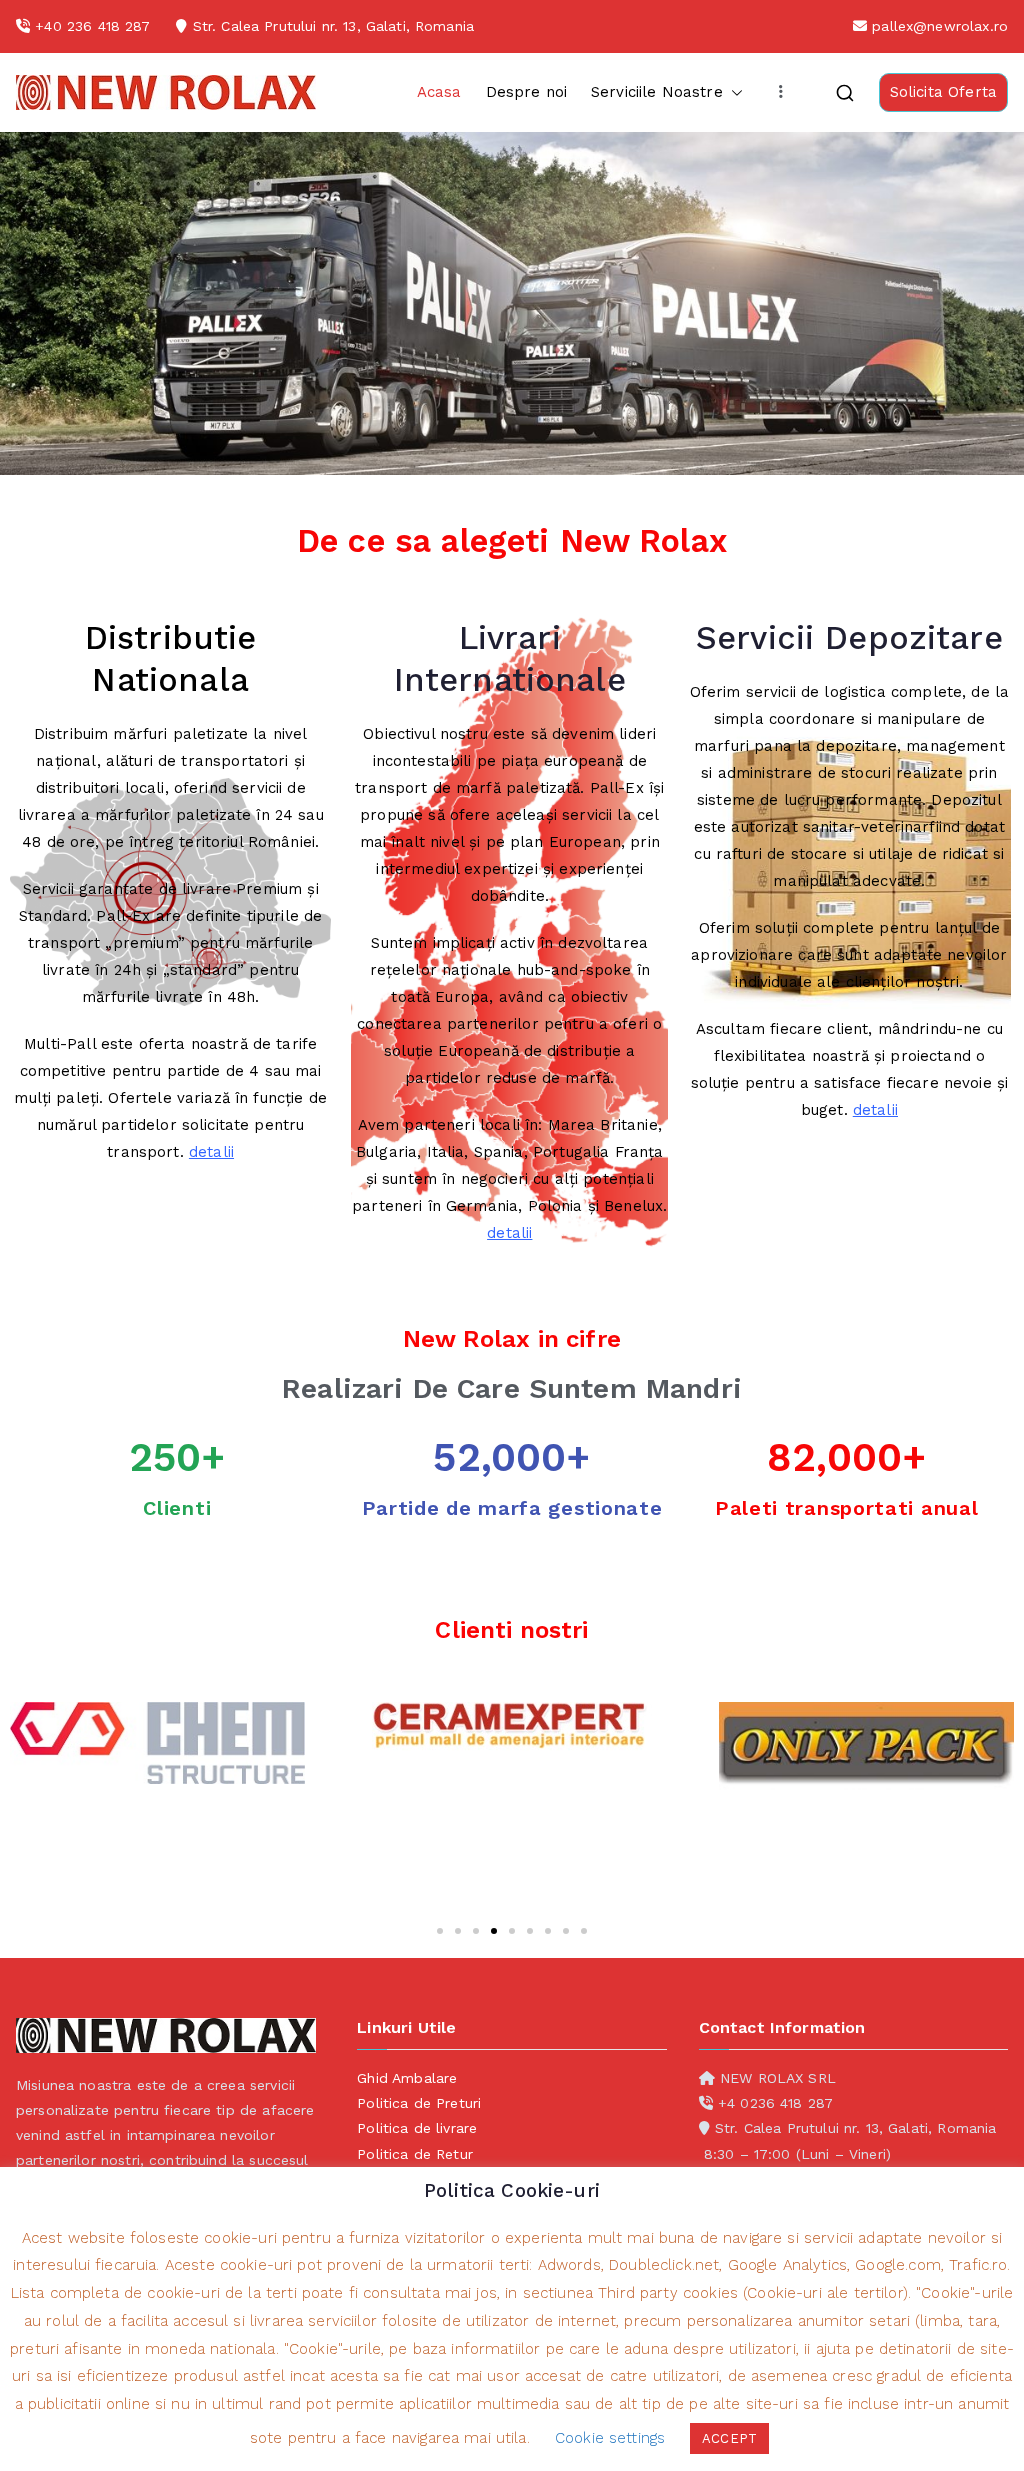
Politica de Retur (415, 2154)
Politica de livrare (417, 2128)
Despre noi (527, 92)
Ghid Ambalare (407, 2078)
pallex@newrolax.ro (940, 26)
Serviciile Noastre (657, 92)
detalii (211, 1152)
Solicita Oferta (943, 92)
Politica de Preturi (419, 2103)
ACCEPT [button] (729, 2438)
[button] (733, 92)
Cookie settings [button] (610, 2438)
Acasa (439, 92)
